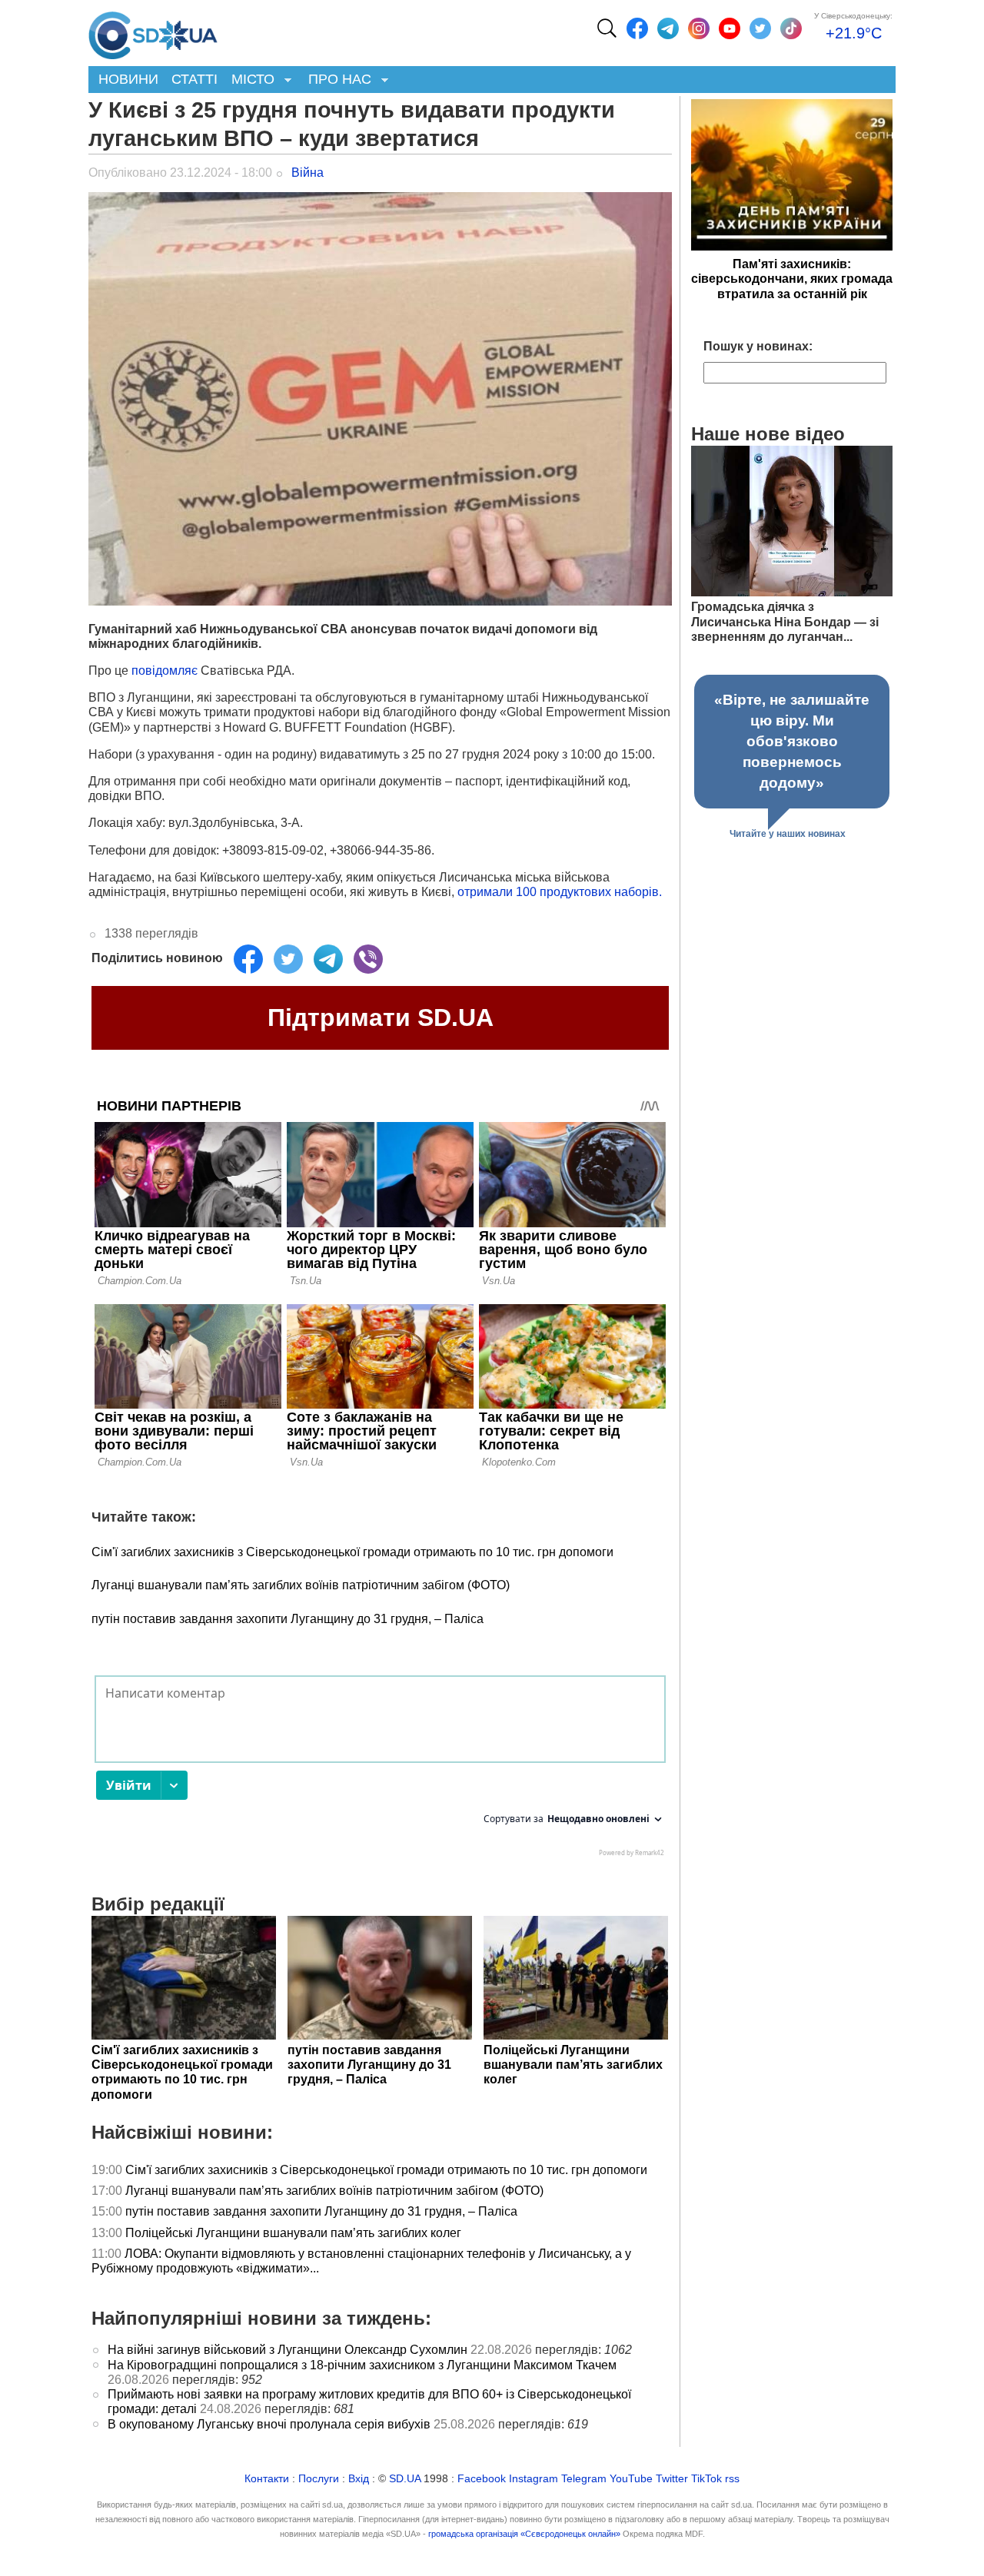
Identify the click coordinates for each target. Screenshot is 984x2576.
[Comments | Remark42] (380, 1770)
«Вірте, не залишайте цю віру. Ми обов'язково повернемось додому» (792, 741)
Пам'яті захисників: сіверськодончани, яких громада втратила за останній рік (792, 279)
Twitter (672, 2479)
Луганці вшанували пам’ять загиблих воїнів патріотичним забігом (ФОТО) (301, 1585)
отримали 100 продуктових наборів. (560, 892)
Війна (307, 173)
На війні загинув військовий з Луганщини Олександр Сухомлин (288, 2350)
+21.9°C (854, 33)
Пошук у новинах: (758, 346)
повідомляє (166, 671)
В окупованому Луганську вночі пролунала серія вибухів (269, 2424)
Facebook (482, 2479)
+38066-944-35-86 (381, 850)
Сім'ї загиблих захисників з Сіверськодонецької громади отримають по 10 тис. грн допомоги (352, 1552)
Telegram (584, 2479)
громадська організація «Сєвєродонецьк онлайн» (524, 2534)
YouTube (631, 2479)
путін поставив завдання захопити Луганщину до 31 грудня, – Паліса (288, 1619)
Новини (128, 79)
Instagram (534, 2479)
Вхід (359, 2479)
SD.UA (405, 2479)
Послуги (319, 2479)
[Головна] (153, 32)
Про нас (336, 80)
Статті (194, 79)
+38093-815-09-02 (273, 850)
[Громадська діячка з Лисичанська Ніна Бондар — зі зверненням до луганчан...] (792, 592)
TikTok (706, 2479)
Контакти (267, 2479)
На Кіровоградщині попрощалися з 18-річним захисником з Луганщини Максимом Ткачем (362, 2365)
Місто (249, 80)
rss (732, 2479)
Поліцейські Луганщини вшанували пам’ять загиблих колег (293, 2233)
